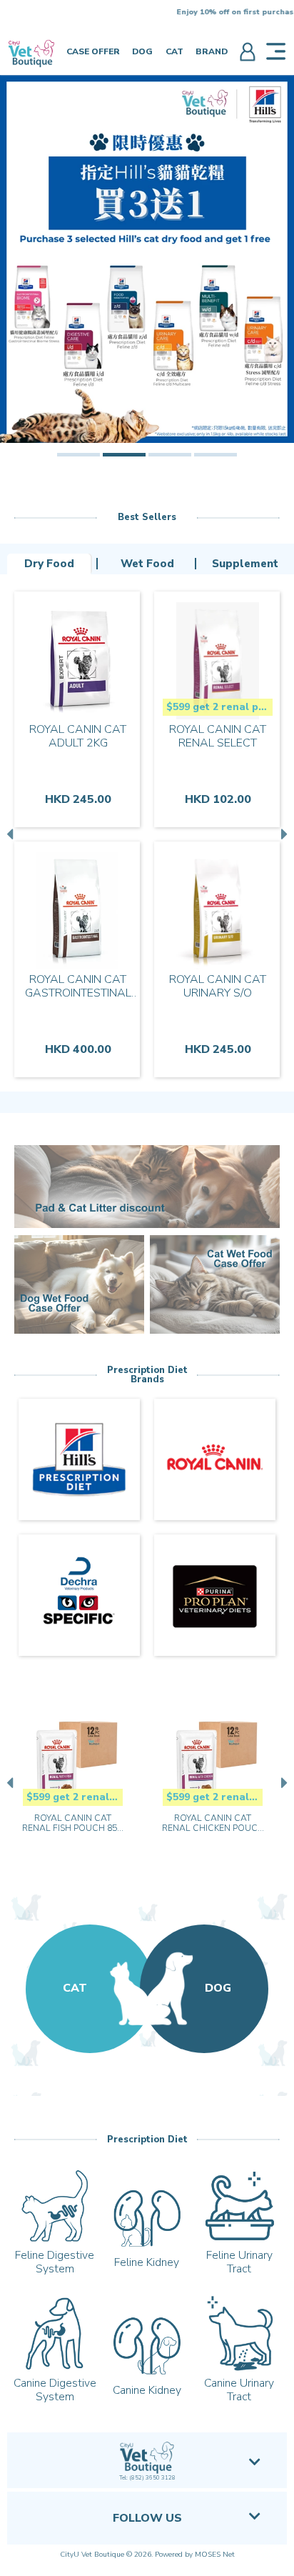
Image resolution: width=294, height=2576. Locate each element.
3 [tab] (170, 455)
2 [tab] (124, 455)
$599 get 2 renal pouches (219, 707)
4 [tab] (216, 455)
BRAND (212, 51)
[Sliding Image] (147, 259)
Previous (11, 834)
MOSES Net (215, 2555)
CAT (174, 51)
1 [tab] (78, 455)
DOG (142, 51)
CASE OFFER (93, 51)
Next (283, 834)
